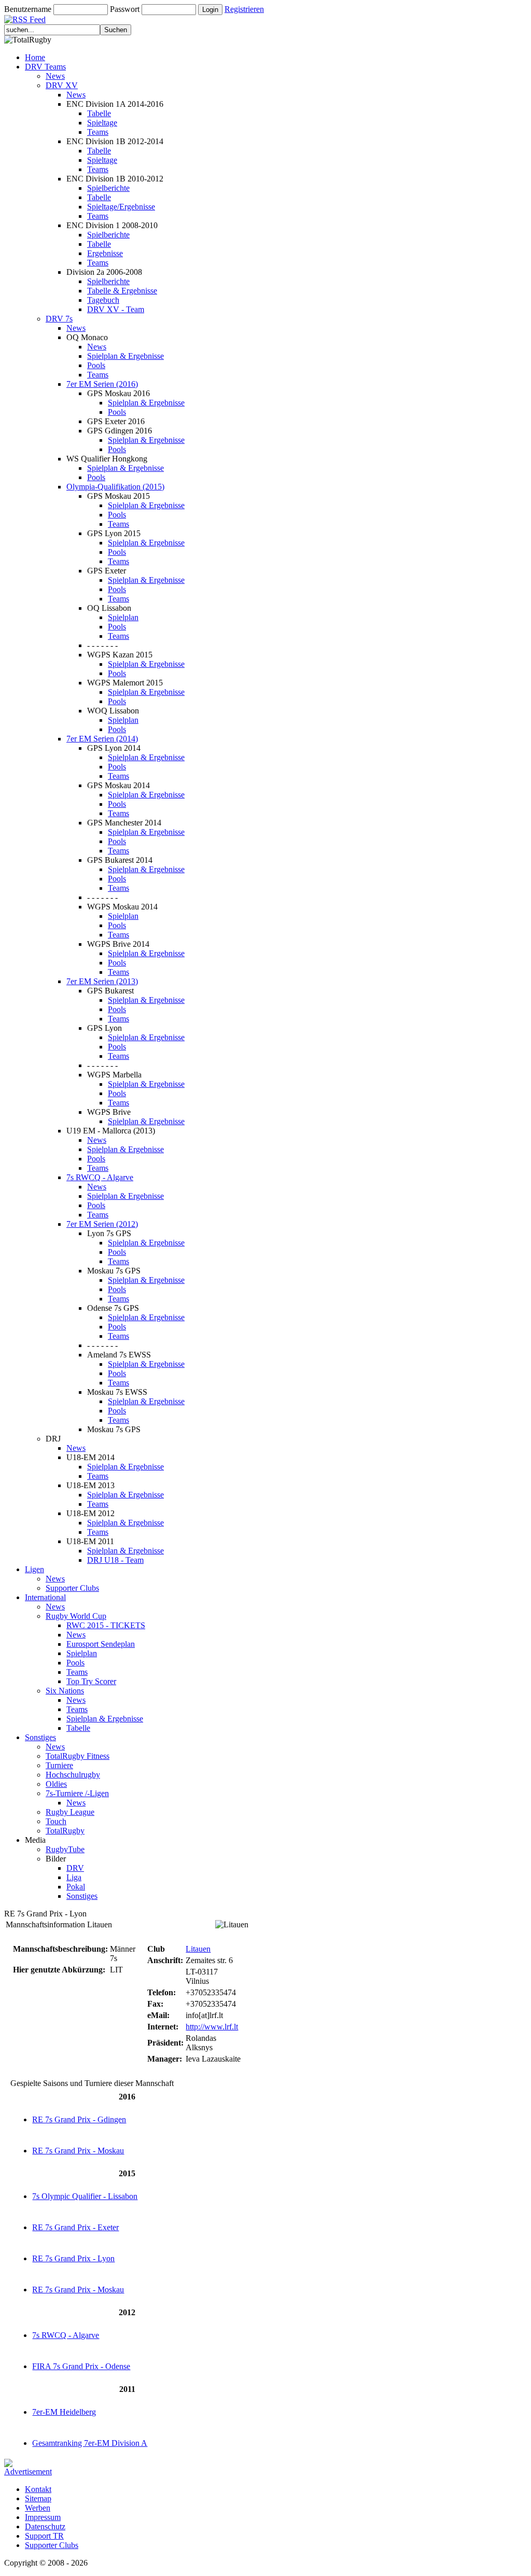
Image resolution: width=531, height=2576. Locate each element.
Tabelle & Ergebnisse (122, 291)
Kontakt (38, 2489)
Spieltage (102, 123)
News (55, 76)
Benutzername (28, 9)
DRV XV (62, 85)
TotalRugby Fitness (78, 1756)
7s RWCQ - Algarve (100, 1177)
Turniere (59, 1765)
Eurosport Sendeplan (101, 1644)
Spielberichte (108, 188)
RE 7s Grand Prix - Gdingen (79, 2119)
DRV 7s (59, 319)
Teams (98, 132)
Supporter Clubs (72, 1588)
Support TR (44, 2536)
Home (35, 57)
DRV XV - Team (116, 309)
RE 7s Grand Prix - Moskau (78, 2151)
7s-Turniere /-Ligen (77, 1793)
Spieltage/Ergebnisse (121, 207)
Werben (38, 2508)
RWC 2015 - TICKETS (106, 1625)
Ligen (34, 1569)
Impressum (43, 2517)
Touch (56, 1821)
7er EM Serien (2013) (102, 981)
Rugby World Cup (76, 1616)
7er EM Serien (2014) (102, 739)
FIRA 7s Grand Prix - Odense (81, 2366)
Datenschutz (45, 2526)
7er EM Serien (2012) (102, 1224)
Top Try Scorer (91, 1681)
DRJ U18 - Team (115, 1560)
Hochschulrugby (73, 1775)
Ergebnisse (105, 253)
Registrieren (244, 9)
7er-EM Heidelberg (64, 2412)
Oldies (56, 1784)
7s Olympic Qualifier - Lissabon (85, 2196)
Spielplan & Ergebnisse (125, 356)
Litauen (198, 1949)
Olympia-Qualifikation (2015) (115, 487)
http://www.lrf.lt (212, 2027)
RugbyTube (65, 1849)
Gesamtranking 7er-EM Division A (90, 2443)
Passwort (125, 9)
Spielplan (123, 617)
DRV (75, 1868)
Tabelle (99, 113)
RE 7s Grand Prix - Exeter (75, 2227)
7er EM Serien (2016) (102, 384)
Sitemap (38, 2498)
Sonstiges (40, 1737)
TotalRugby (65, 1831)
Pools (96, 365)
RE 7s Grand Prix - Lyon (73, 2258)
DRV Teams (45, 67)
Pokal (76, 1887)
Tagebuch (103, 300)
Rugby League (70, 1812)
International (45, 1597)
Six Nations (65, 1691)
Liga (74, 1877)
